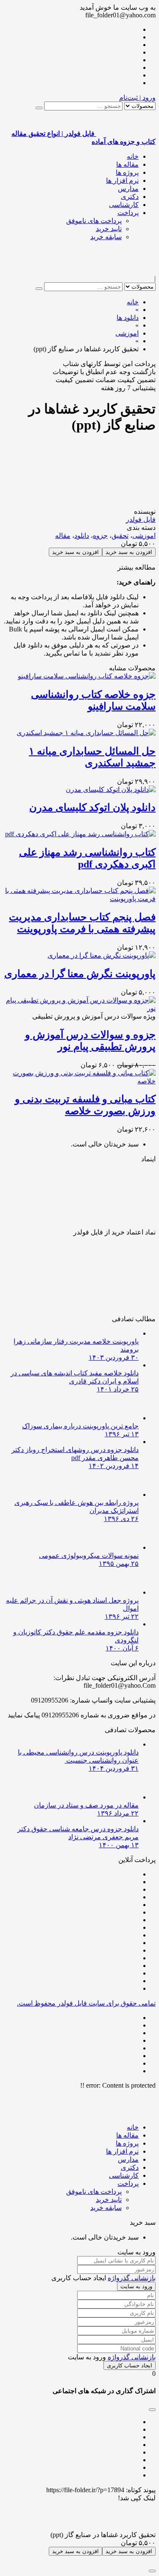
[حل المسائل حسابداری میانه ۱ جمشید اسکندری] (86, 733)
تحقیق (120, 536)
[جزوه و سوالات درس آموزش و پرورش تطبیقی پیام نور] (79, 1008)
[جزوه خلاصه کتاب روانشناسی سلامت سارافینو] (87, 676)
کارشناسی (124, 205)
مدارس (128, 189)
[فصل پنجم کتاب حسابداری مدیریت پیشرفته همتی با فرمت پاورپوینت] (79, 899)
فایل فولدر (141, 519)
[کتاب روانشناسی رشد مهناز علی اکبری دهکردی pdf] (80, 834)
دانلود (82, 536)
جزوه (100, 536)
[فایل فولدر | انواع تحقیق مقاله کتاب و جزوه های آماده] (126, 271)
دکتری (130, 197)
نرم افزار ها (122, 180)
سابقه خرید (106, 237)
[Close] (152, 2571)
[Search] (39, 108)
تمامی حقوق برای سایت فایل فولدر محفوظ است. (86, 2003)
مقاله (63, 536)
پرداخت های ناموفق (94, 221)
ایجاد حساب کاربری (130, 2365)
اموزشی (144, 536)
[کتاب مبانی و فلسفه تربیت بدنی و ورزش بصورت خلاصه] (79, 1081)
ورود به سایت (136, 2286)
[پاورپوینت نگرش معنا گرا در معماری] (102, 955)
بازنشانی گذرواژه (132, 2278)
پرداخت (128, 213)
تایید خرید (109, 229)
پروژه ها (127, 172)
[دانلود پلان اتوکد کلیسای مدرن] (111, 789)
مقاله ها (127, 164)
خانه (133, 156)
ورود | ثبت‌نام (137, 98)
